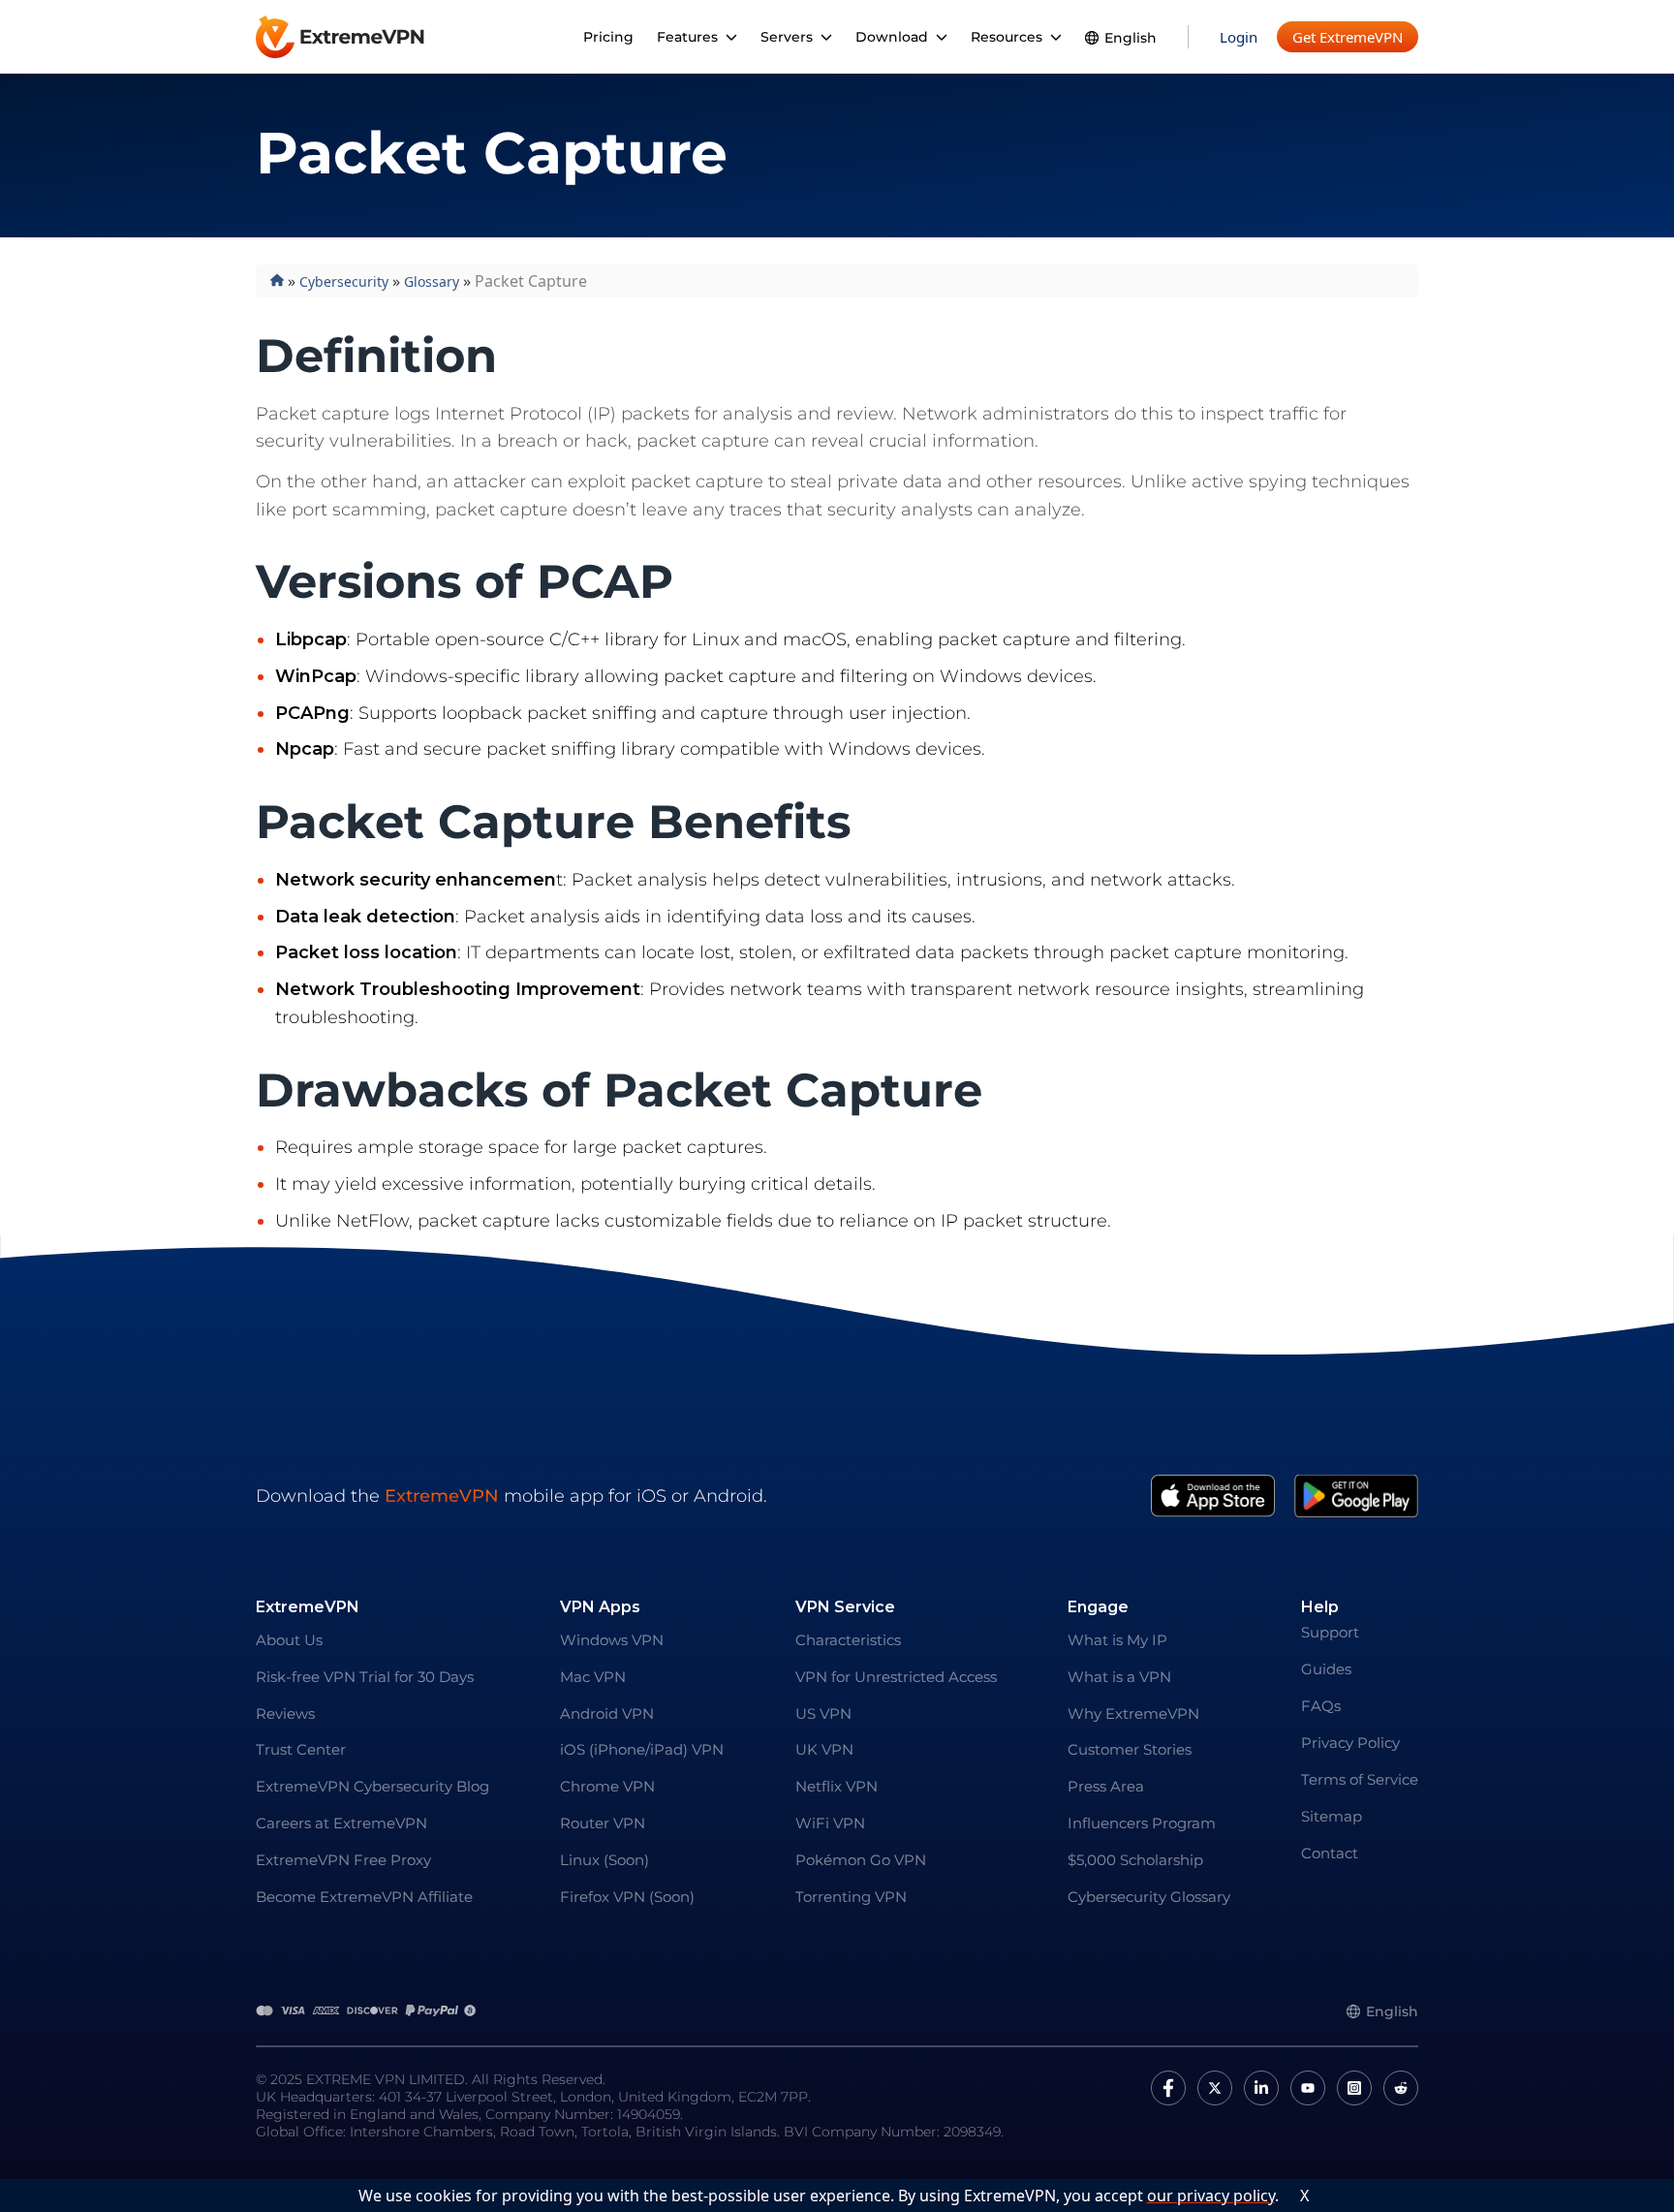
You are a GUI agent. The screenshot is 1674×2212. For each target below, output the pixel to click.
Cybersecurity (344, 281)
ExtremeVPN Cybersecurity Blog (372, 1786)
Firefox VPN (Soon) (627, 1897)
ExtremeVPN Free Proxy (343, 1860)
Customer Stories (1130, 1749)
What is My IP (1117, 1640)
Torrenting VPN (851, 1897)
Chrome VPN (607, 1786)
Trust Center (301, 1749)
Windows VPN (612, 1640)
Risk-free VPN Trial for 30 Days (365, 1677)
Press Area (1106, 1786)
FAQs (1321, 1706)
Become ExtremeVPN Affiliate (364, 1897)
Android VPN (607, 1714)
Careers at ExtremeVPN (341, 1823)
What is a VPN (1119, 1677)
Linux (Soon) (604, 1860)
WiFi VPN (830, 1823)
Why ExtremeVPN (1133, 1714)
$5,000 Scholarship (1135, 1860)
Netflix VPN (837, 1786)
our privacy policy (1211, 2196)
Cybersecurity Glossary (1149, 1897)
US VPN (823, 1714)
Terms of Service (1360, 1779)
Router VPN (603, 1823)
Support (1330, 1632)
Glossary (432, 281)
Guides (1326, 1669)
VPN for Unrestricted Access (896, 1677)
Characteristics (848, 1640)
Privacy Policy (1350, 1743)
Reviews (285, 1714)
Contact (1330, 1853)
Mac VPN (593, 1677)
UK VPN (824, 1749)
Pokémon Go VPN (861, 1860)
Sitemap (1332, 1816)
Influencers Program (1142, 1823)
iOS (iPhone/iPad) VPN (642, 1749)
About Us (289, 1640)
